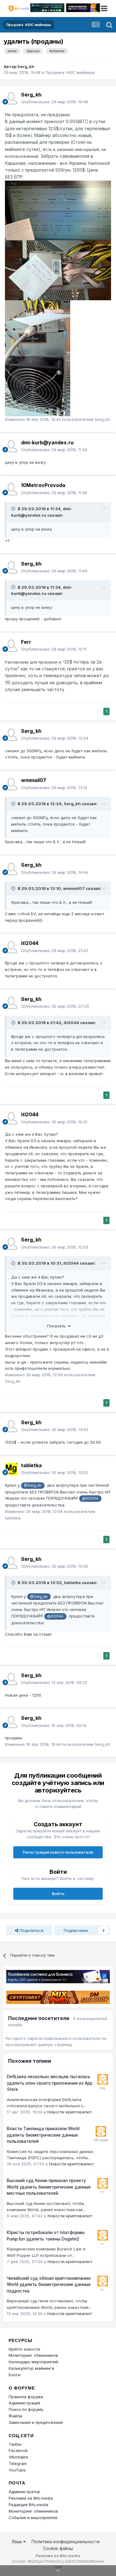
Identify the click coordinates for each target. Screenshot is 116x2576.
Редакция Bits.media (28, 2505)
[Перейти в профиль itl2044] (11, 947)
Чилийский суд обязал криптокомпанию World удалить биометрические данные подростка (49, 2285)
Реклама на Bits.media (31, 2498)
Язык (17, 2542)
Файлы (15, 2416)
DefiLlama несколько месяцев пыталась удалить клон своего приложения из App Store (50, 2083)
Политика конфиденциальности (66, 2542)
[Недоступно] (58, 210)
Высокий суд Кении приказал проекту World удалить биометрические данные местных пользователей (49, 2187)
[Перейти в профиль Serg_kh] (11, 98)
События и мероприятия (33, 2518)
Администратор (24, 2492)
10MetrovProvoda (43, 485)
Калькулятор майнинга (31, 2368)
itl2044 (30, 943)
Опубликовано (55, 102)
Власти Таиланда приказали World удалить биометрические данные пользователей (43, 2135)
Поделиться (31, 1930)
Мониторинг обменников (33, 2355)
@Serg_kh (33, 1485)
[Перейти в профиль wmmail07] (11, 784)
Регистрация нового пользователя (58, 1852)
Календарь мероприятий (33, 2362)
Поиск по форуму (26, 2409)
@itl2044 (90, 1498)
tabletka (31, 1465)
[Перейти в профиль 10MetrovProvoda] (11, 489)
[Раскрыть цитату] (14, 509)
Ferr (26, 642)
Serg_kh (26, 66)
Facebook (18, 2450)
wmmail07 (34, 780)
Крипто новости (24, 2349)
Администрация (24, 2403)
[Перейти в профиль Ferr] (11, 646)
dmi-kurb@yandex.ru (47, 442)
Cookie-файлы (58, 2548)
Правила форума (26, 2397)
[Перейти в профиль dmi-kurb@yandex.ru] (11, 446)
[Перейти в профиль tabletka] (11, 1469)
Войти (58, 1894)
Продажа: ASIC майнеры (70, 72)
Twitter (15, 2444)
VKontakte (18, 2457)
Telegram (18, 2463)
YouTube (17, 2470)
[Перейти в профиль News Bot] (103, 2079)
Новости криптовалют (70, 2112)
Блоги (15, 2375)
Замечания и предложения (36, 2422)
